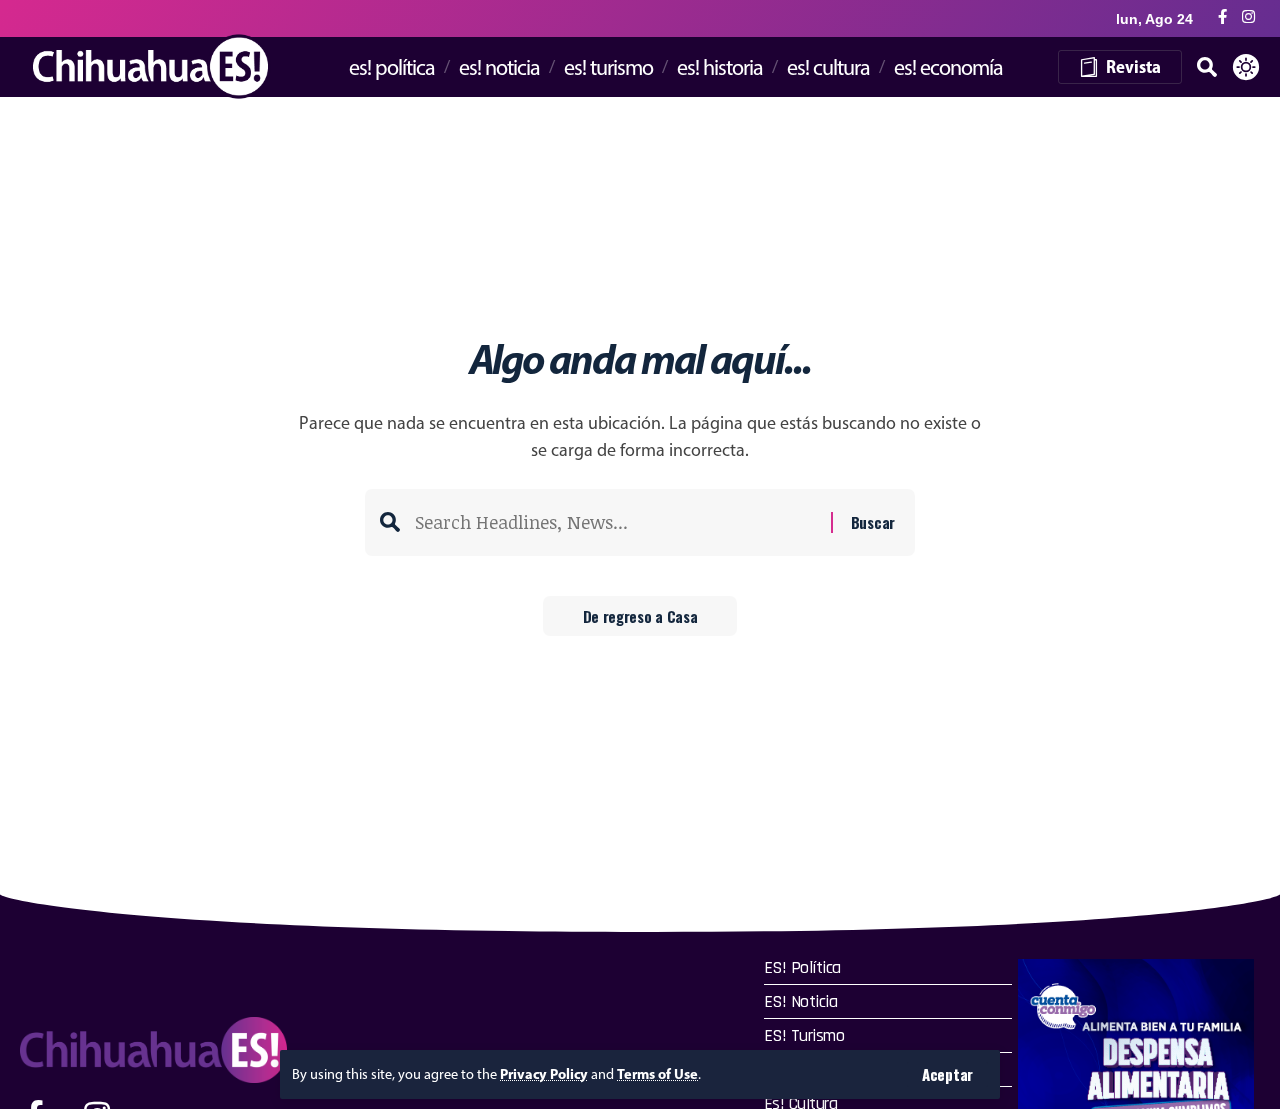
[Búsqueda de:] (615, 522)
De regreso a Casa (640, 616)
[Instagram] (1248, 17)
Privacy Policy (544, 1074)
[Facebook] (1222, 17)
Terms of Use (657, 1074)
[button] (947, 1074)
